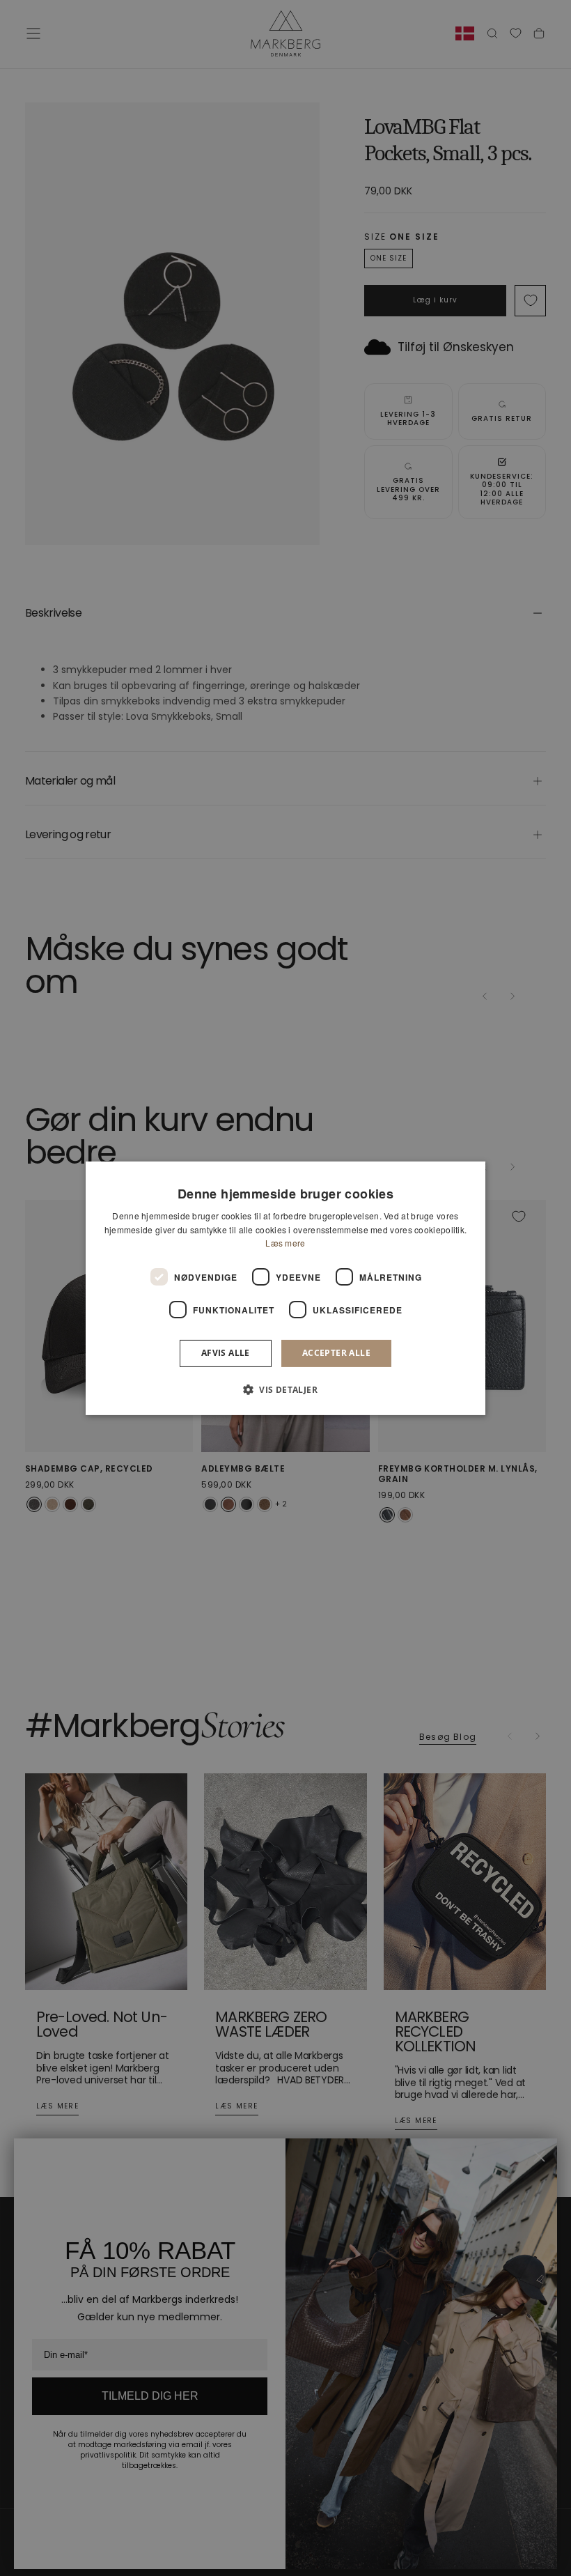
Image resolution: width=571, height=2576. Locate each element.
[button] (285, 1389)
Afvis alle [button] (226, 1353)
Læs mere (285, 1243)
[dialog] (285, 1288)
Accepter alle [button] (336, 1353)
